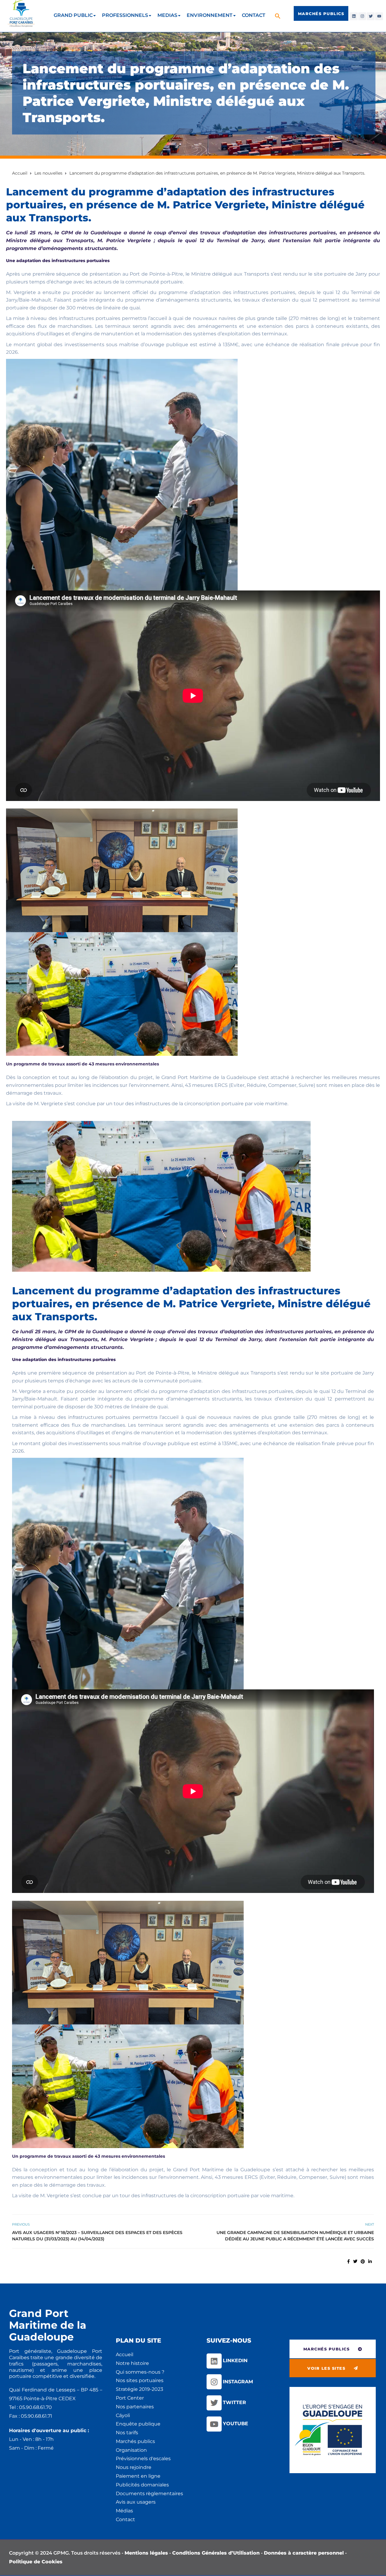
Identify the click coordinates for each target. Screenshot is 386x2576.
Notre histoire (132, 2363)
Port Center (130, 2398)
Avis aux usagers (136, 2502)
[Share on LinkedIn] (370, 2261)
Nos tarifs (127, 2433)
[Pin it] (363, 2261)
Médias (124, 2511)
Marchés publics (135, 2441)
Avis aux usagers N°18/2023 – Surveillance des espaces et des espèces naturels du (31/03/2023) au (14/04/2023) (97, 2236)
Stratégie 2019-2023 (139, 2389)
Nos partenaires (135, 2407)
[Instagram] (362, 16)
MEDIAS (167, 15)
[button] (278, 16)
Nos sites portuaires (140, 2380)
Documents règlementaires (149, 2494)
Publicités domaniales (142, 2485)
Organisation (131, 2450)
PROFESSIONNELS (125, 15)
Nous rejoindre (134, 2467)
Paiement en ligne (138, 2476)
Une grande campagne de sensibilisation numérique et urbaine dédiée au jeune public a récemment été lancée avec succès (295, 2236)
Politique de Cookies (36, 2562)
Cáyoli (123, 2415)
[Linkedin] (354, 16)
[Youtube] (379, 16)
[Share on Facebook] (348, 2261)
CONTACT (254, 15)
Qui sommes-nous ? (140, 2372)
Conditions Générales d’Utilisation (216, 2553)
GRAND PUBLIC (73, 15)
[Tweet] (355, 2261)
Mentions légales (146, 2553)
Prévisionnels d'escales (143, 2459)
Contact (125, 2519)
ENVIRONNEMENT (210, 15)
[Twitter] (371, 16)
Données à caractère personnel (304, 2553)
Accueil (125, 2354)
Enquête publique (138, 2424)
